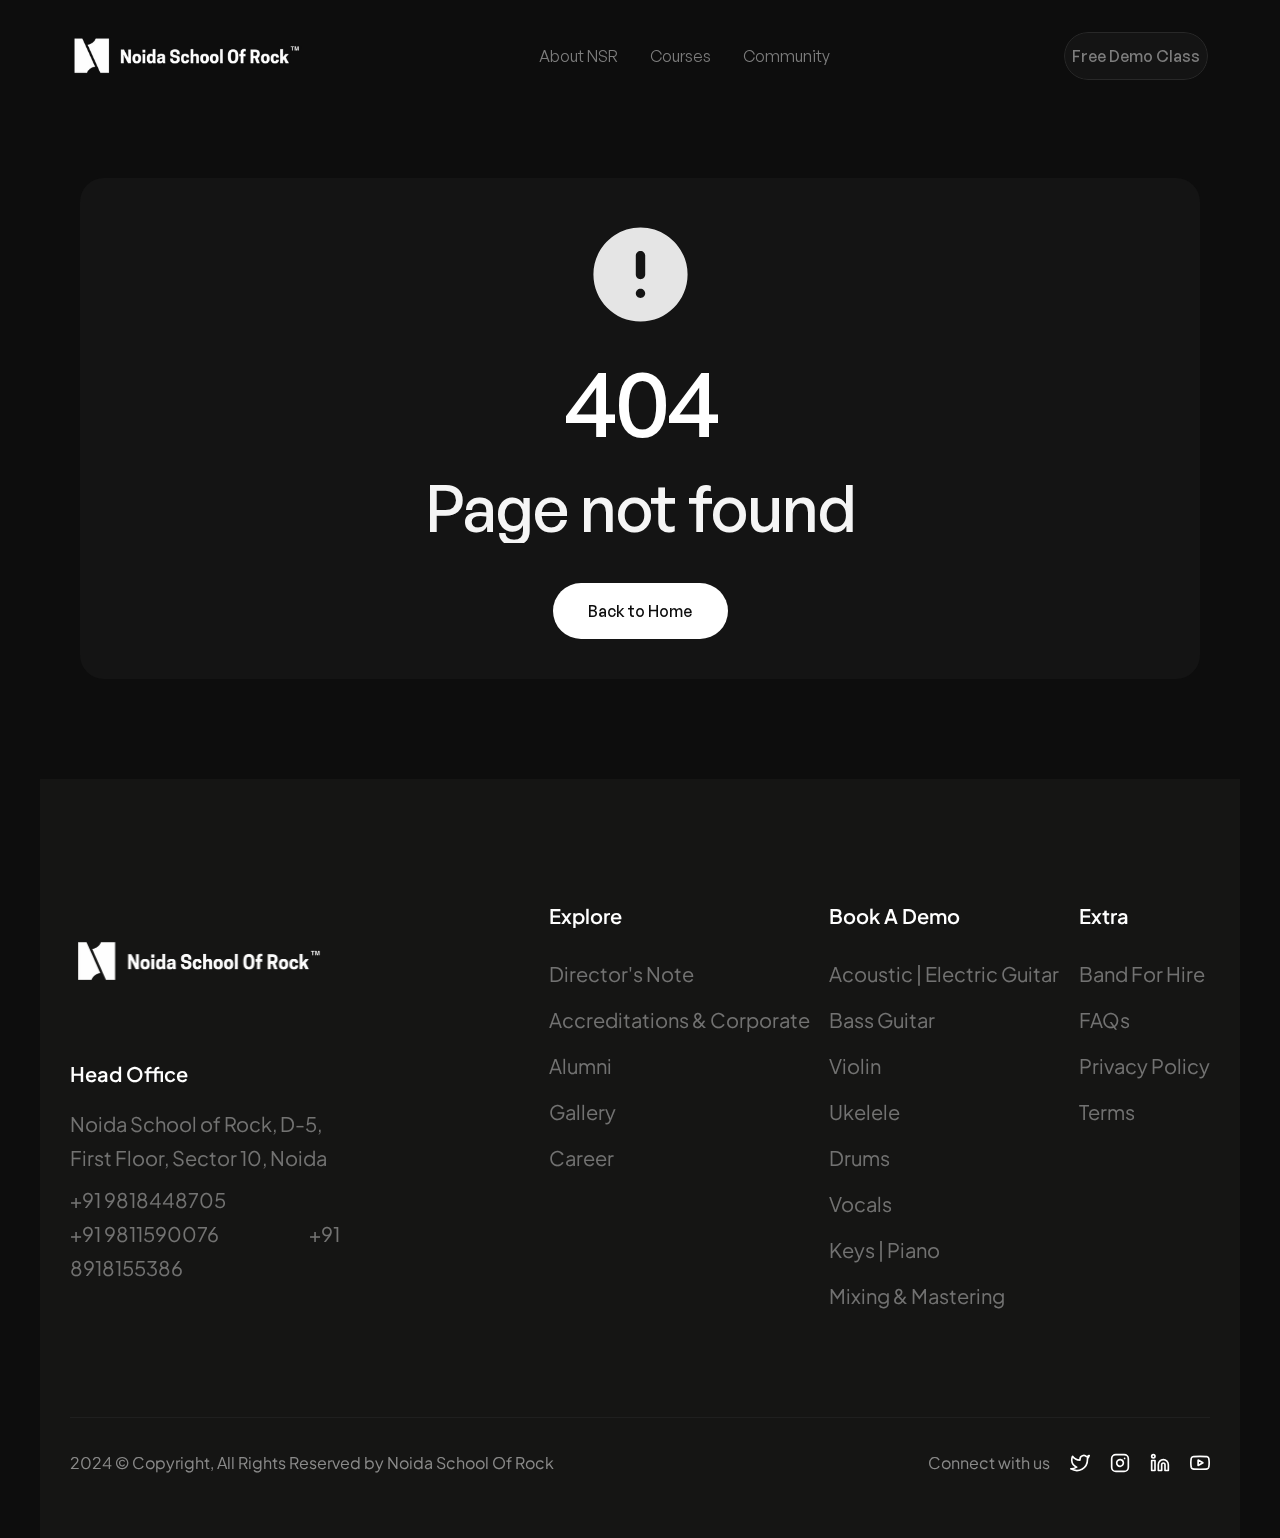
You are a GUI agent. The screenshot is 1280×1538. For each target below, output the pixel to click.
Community (786, 56)
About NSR (578, 56)
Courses (680, 56)
